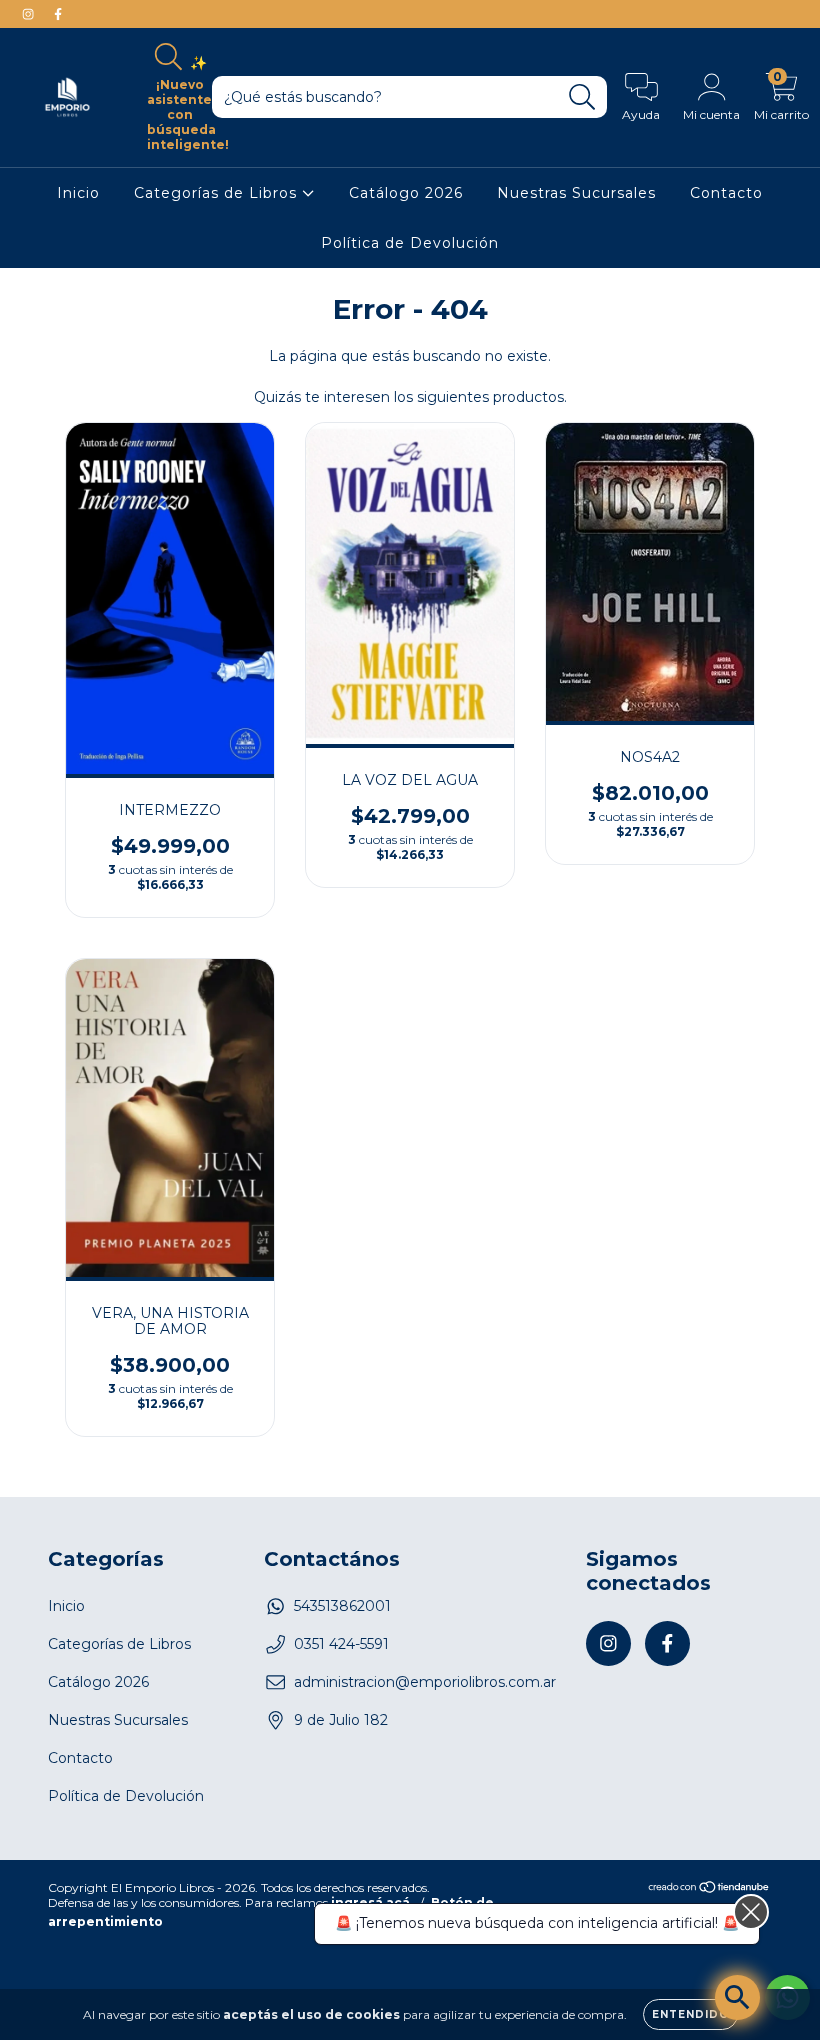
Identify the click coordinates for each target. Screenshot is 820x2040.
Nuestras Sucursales (576, 193)
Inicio (78, 193)
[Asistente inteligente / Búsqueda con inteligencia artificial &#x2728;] (737, 1997)
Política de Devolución (410, 243)
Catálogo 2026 (406, 193)
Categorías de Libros (218, 193)
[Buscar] (582, 97)
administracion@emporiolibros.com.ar (425, 1682)
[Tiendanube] (709, 1889)
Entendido (690, 2014)
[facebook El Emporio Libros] (58, 14)
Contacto (726, 193)
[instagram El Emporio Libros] (30, 14)
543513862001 (342, 1606)
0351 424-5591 (341, 1644)
